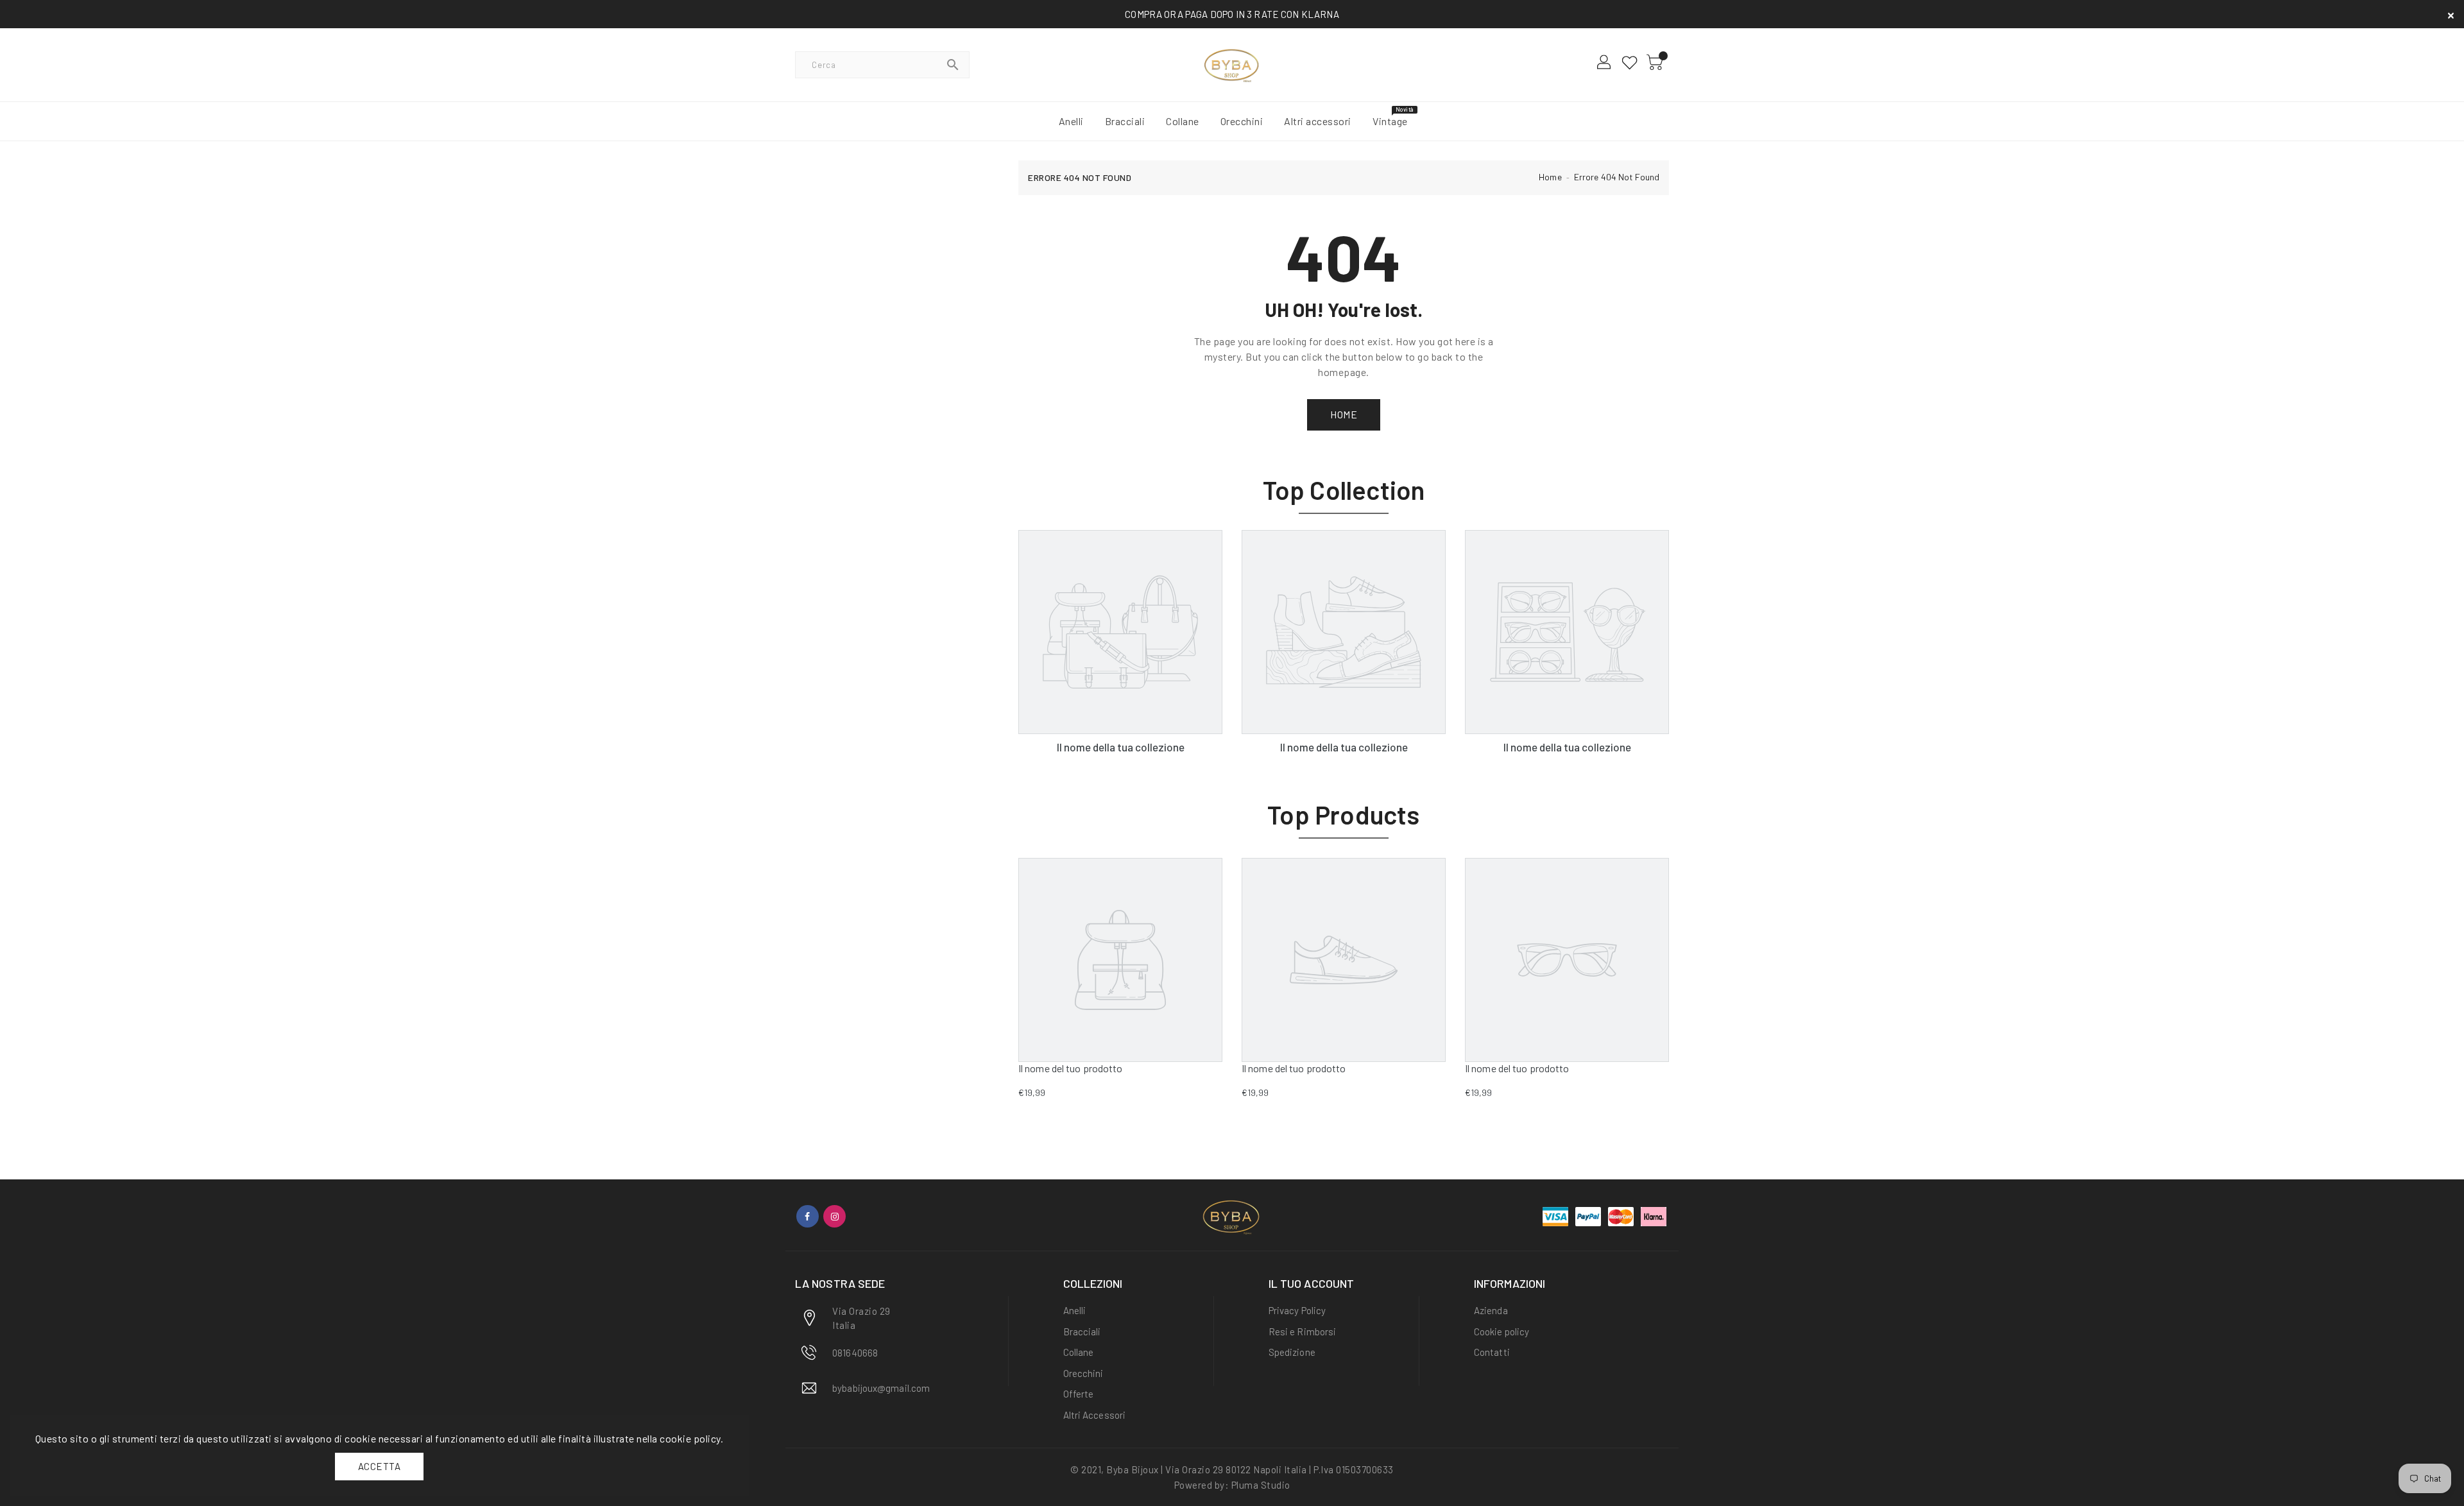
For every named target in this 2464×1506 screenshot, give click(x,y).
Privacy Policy (1297, 1310)
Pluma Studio (1261, 1485)
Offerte (1079, 1394)
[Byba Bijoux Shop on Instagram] (834, 1216)
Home (1550, 177)
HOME (1344, 414)
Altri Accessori (1095, 1415)
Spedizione (1292, 1352)
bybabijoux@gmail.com (881, 1388)
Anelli (1075, 1310)
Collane (1079, 1352)
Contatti (1492, 1352)
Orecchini (1083, 1373)
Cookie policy (1502, 1331)
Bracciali (1082, 1331)
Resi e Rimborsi (1303, 1331)
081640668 (855, 1353)
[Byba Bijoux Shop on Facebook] (808, 1216)
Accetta (380, 1466)
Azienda (1491, 1310)
